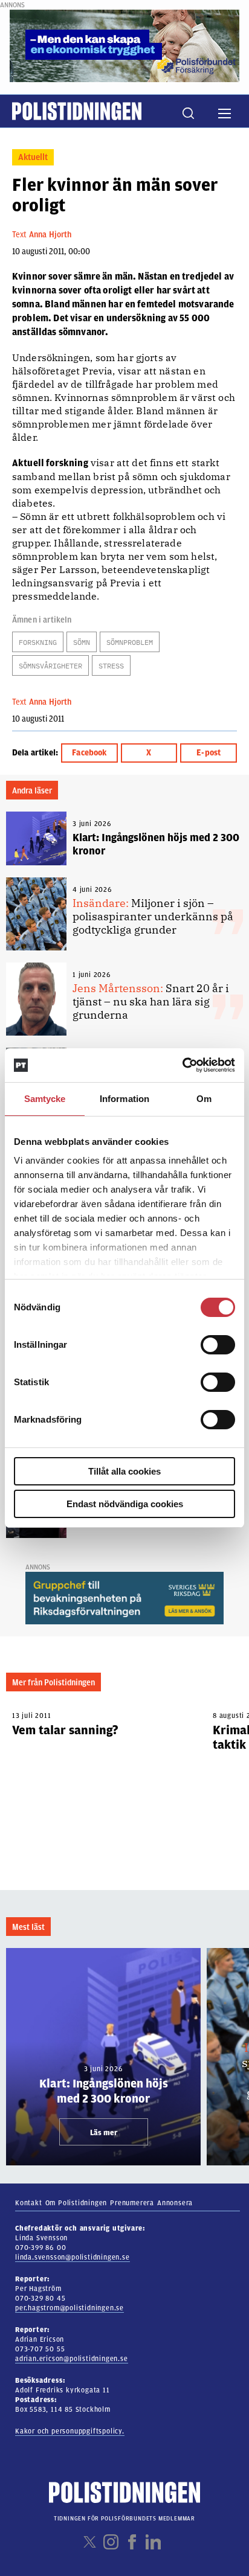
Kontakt (29, 2203)
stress (111, 666)
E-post (209, 753)
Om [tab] (204, 1099)
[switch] (218, 1345)
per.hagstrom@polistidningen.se (70, 2308)
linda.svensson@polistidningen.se (73, 2257)
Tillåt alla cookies (124, 1471)
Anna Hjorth (50, 235)
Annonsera (175, 2203)
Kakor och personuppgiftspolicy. (70, 2431)
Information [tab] (124, 1099)
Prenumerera (132, 2203)
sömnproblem (130, 642)
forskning (38, 642)
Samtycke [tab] (45, 1099)
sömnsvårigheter (50, 666)
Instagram (111, 2542)
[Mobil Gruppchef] (124, 1598)
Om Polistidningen (76, 2203)
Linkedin (153, 2542)
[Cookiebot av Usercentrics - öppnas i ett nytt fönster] (182, 1065)
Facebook (89, 753)
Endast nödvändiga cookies (125, 1504)
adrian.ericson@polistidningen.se (72, 2359)
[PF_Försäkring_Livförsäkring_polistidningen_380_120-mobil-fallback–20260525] (124, 45)
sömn (82, 642)
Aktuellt (33, 157)
